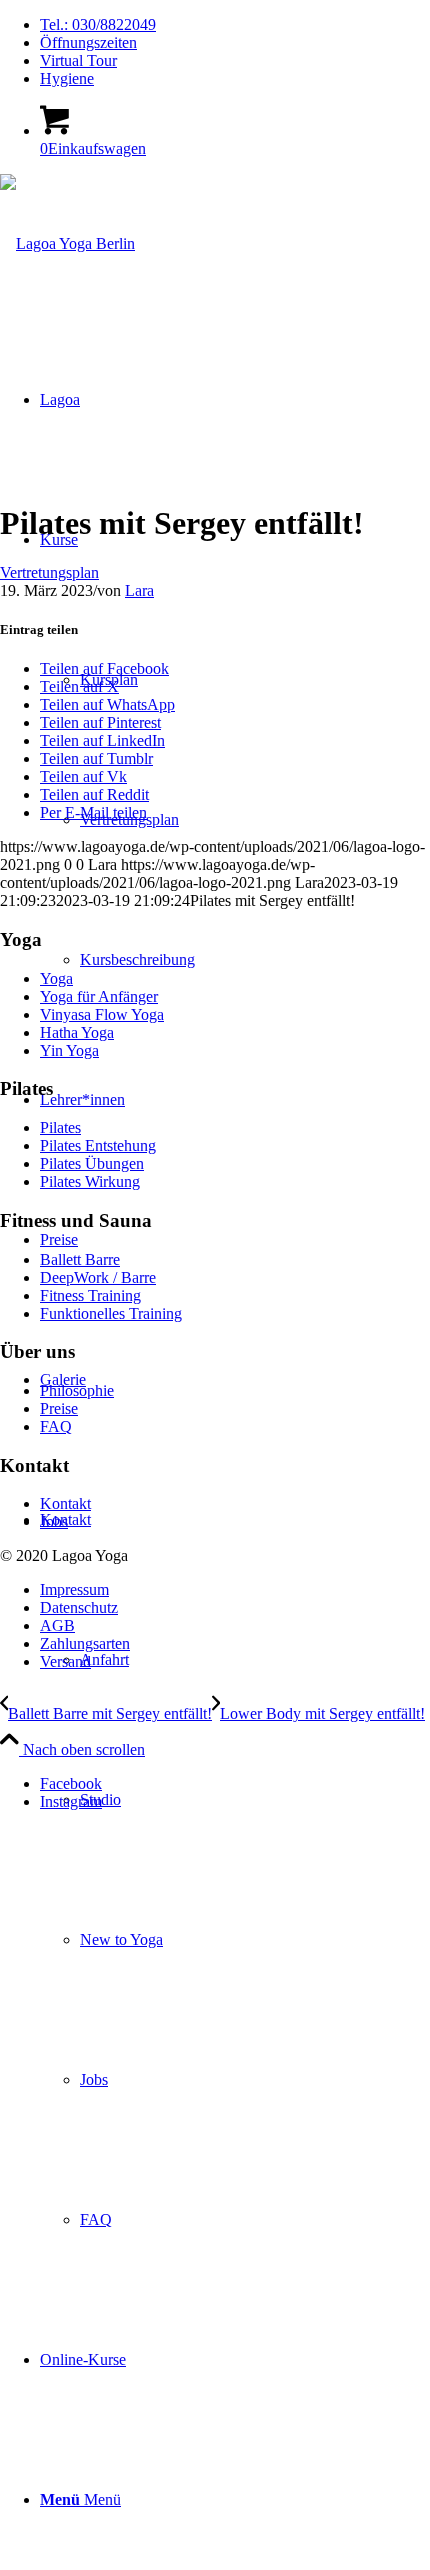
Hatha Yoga (77, 1032)
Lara (139, 590)
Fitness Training (90, 1295)
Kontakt (65, 1503)
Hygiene (67, 78)
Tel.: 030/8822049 (98, 24)
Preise (59, 1408)
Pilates (60, 1127)
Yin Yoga (69, 1050)
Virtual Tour (78, 60)
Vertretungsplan (49, 572)
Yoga (56, 978)
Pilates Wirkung (90, 1181)
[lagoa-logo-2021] (67, 243)
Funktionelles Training (111, 1313)
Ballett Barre (80, 1259)
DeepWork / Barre (98, 1277)
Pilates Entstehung (98, 1145)
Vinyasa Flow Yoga (102, 1014)
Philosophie (77, 1390)
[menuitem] (235, 25)
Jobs (54, 1521)
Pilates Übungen (92, 1163)
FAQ (56, 1426)
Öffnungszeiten (88, 42)
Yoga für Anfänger (99, 996)
